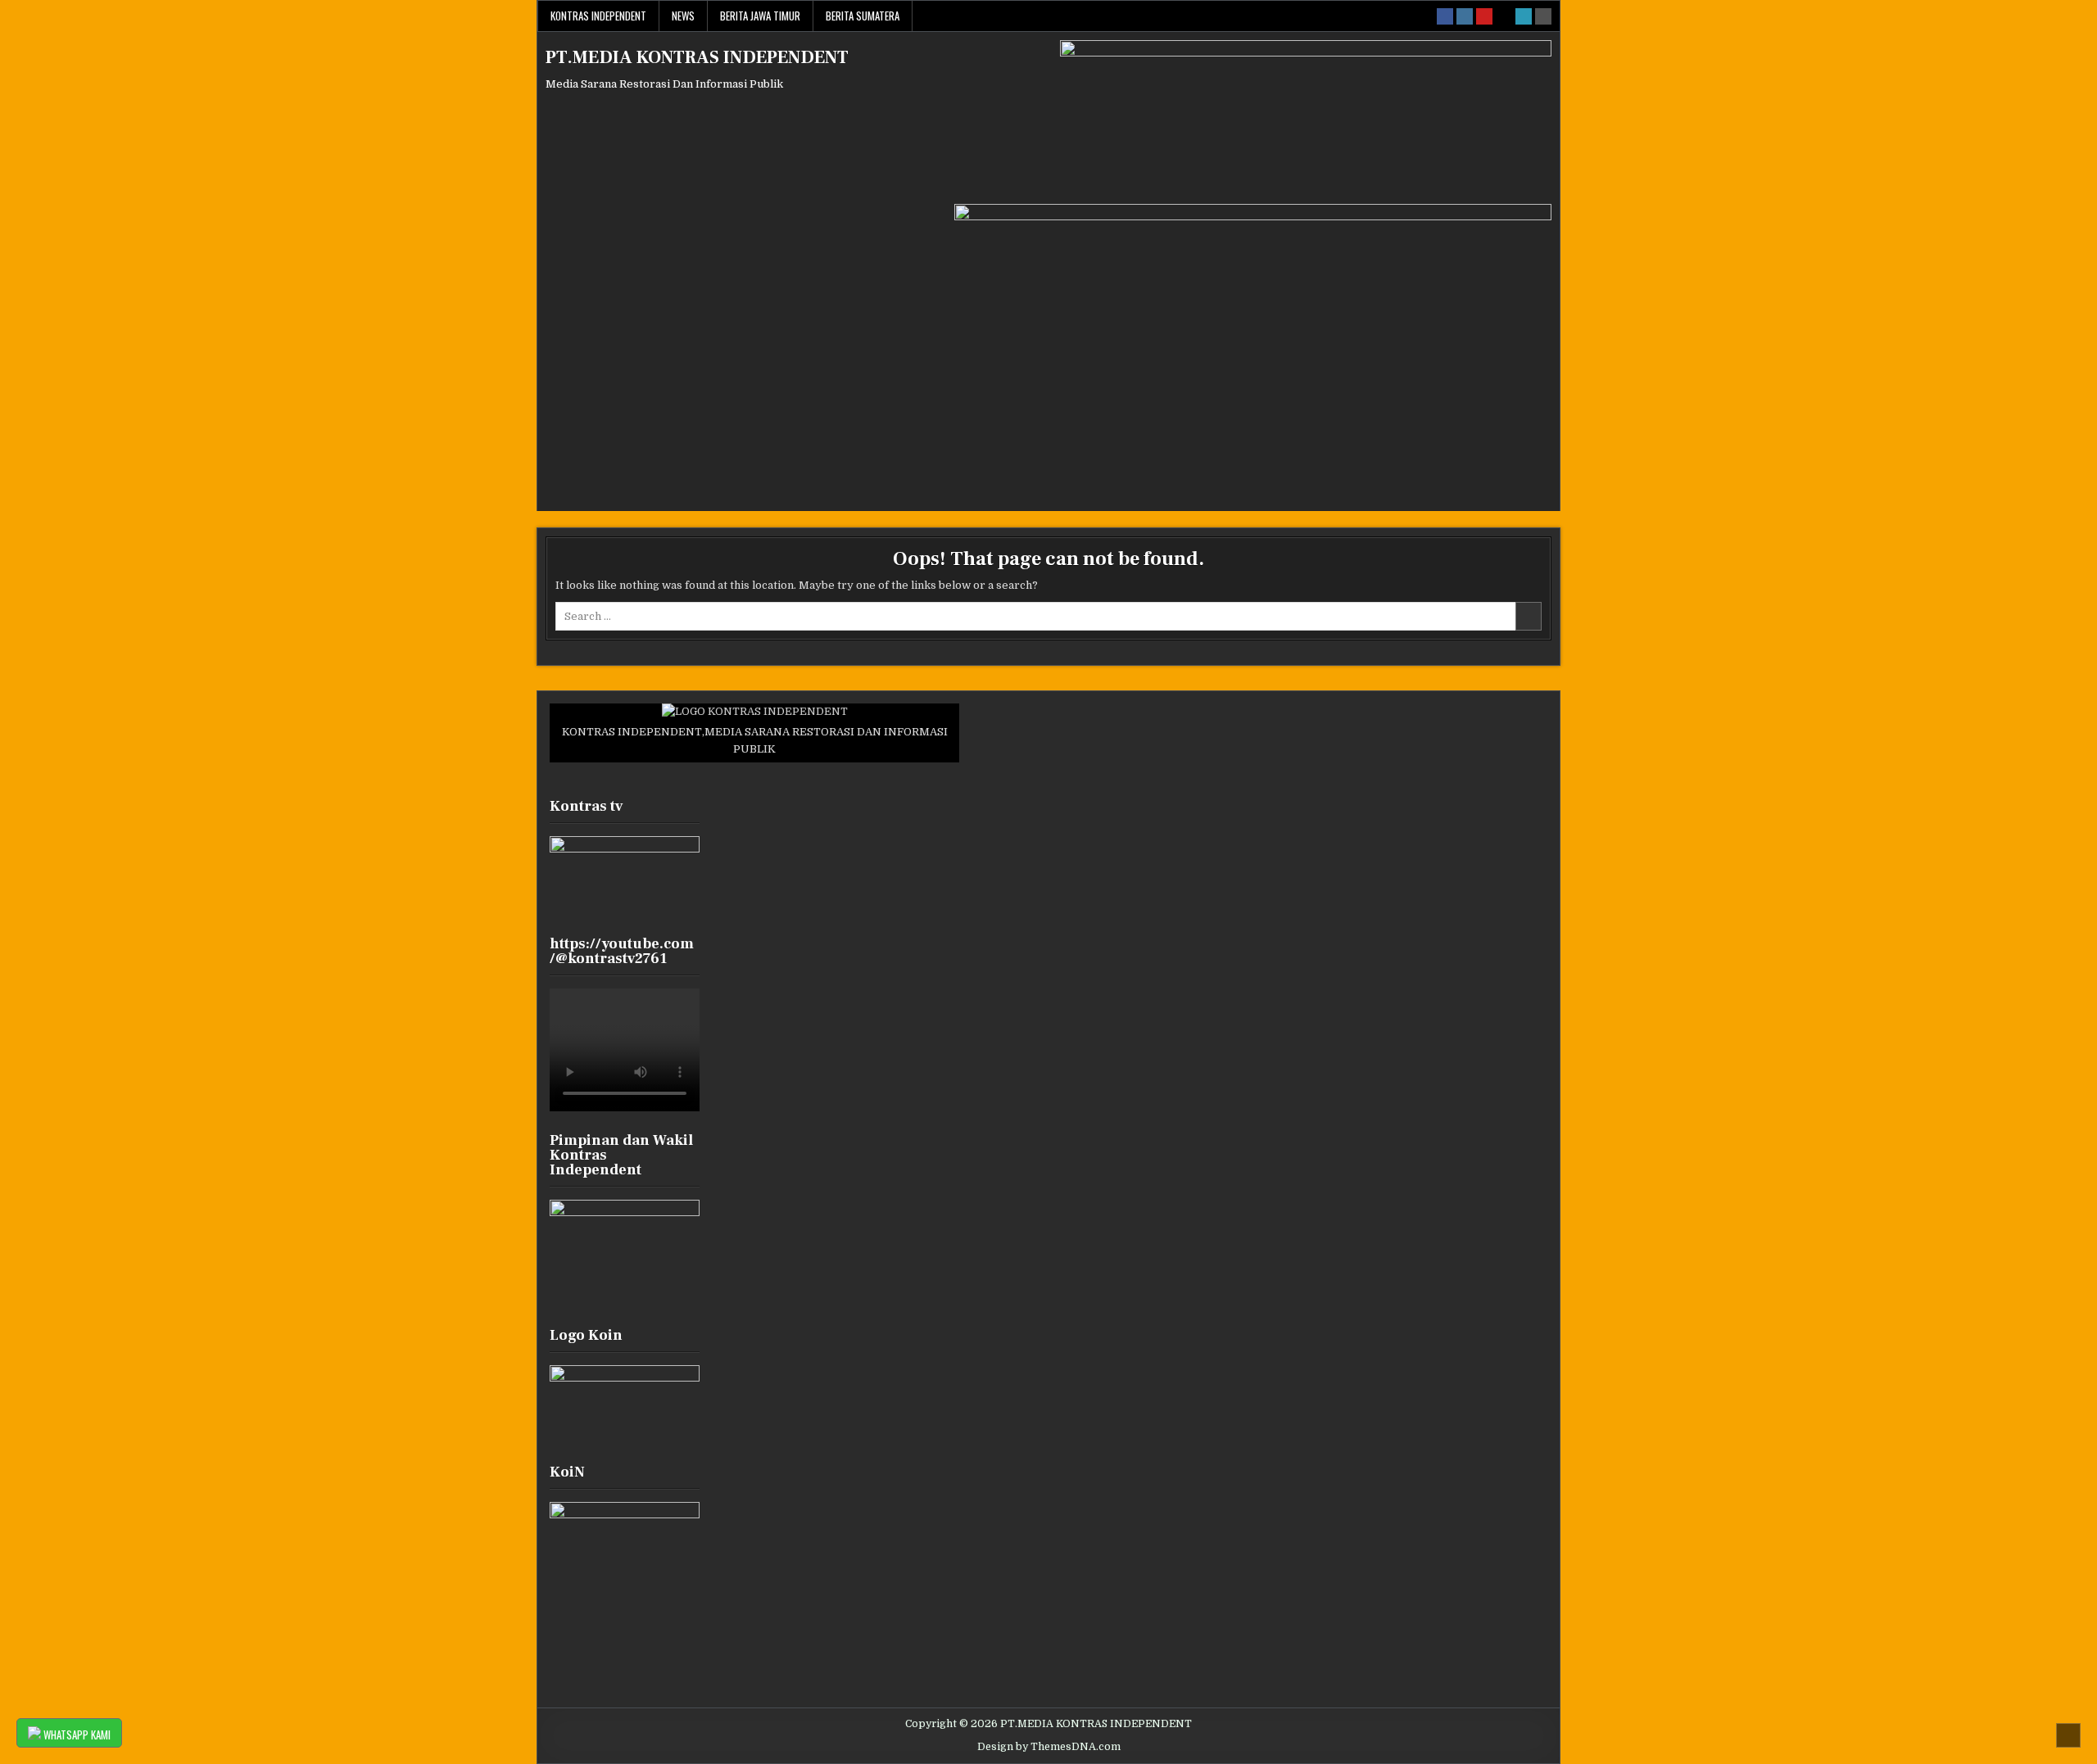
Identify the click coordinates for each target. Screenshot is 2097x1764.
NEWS (683, 16)
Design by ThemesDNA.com (1049, 1747)
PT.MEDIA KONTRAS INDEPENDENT (697, 57)
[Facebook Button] (1445, 16)
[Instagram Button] (1465, 16)
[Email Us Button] (1524, 16)
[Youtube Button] (1484, 16)
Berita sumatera (863, 16)
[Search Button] (1543, 16)
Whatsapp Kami (76, 1735)
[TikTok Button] (1504, 16)
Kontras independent (598, 16)
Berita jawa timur (760, 16)
